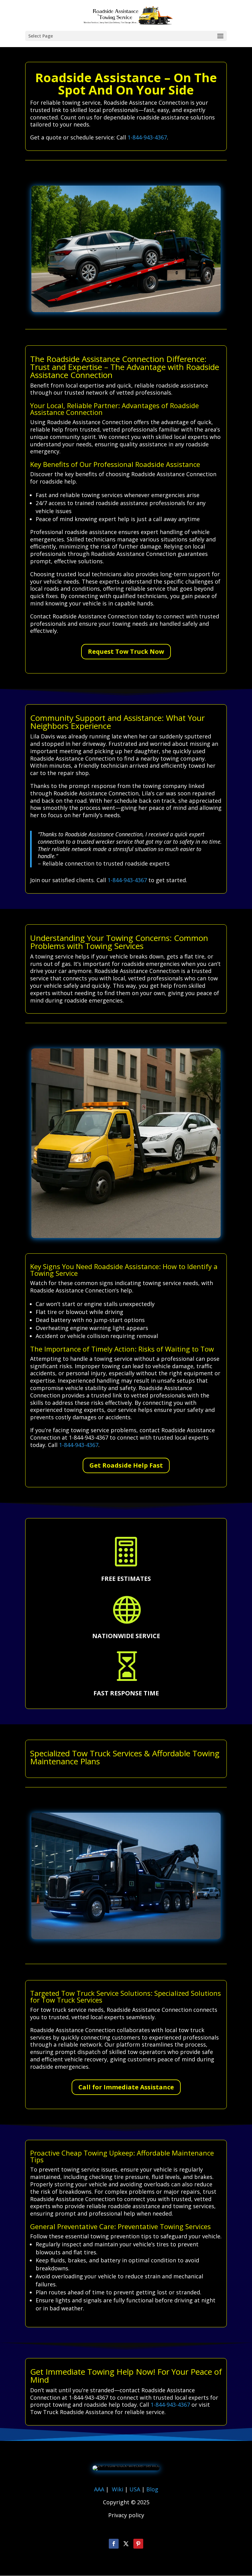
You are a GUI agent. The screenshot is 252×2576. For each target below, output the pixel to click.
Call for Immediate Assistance (126, 2087)
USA (136, 2489)
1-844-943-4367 (147, 137)
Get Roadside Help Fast (126, 1465)
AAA (99, 2489)
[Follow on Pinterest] (138, 2544)
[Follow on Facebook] (114, 2544)
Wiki (118, 2489)
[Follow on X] (126, 2544)
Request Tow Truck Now (126, 651)
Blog (152, 2489)
